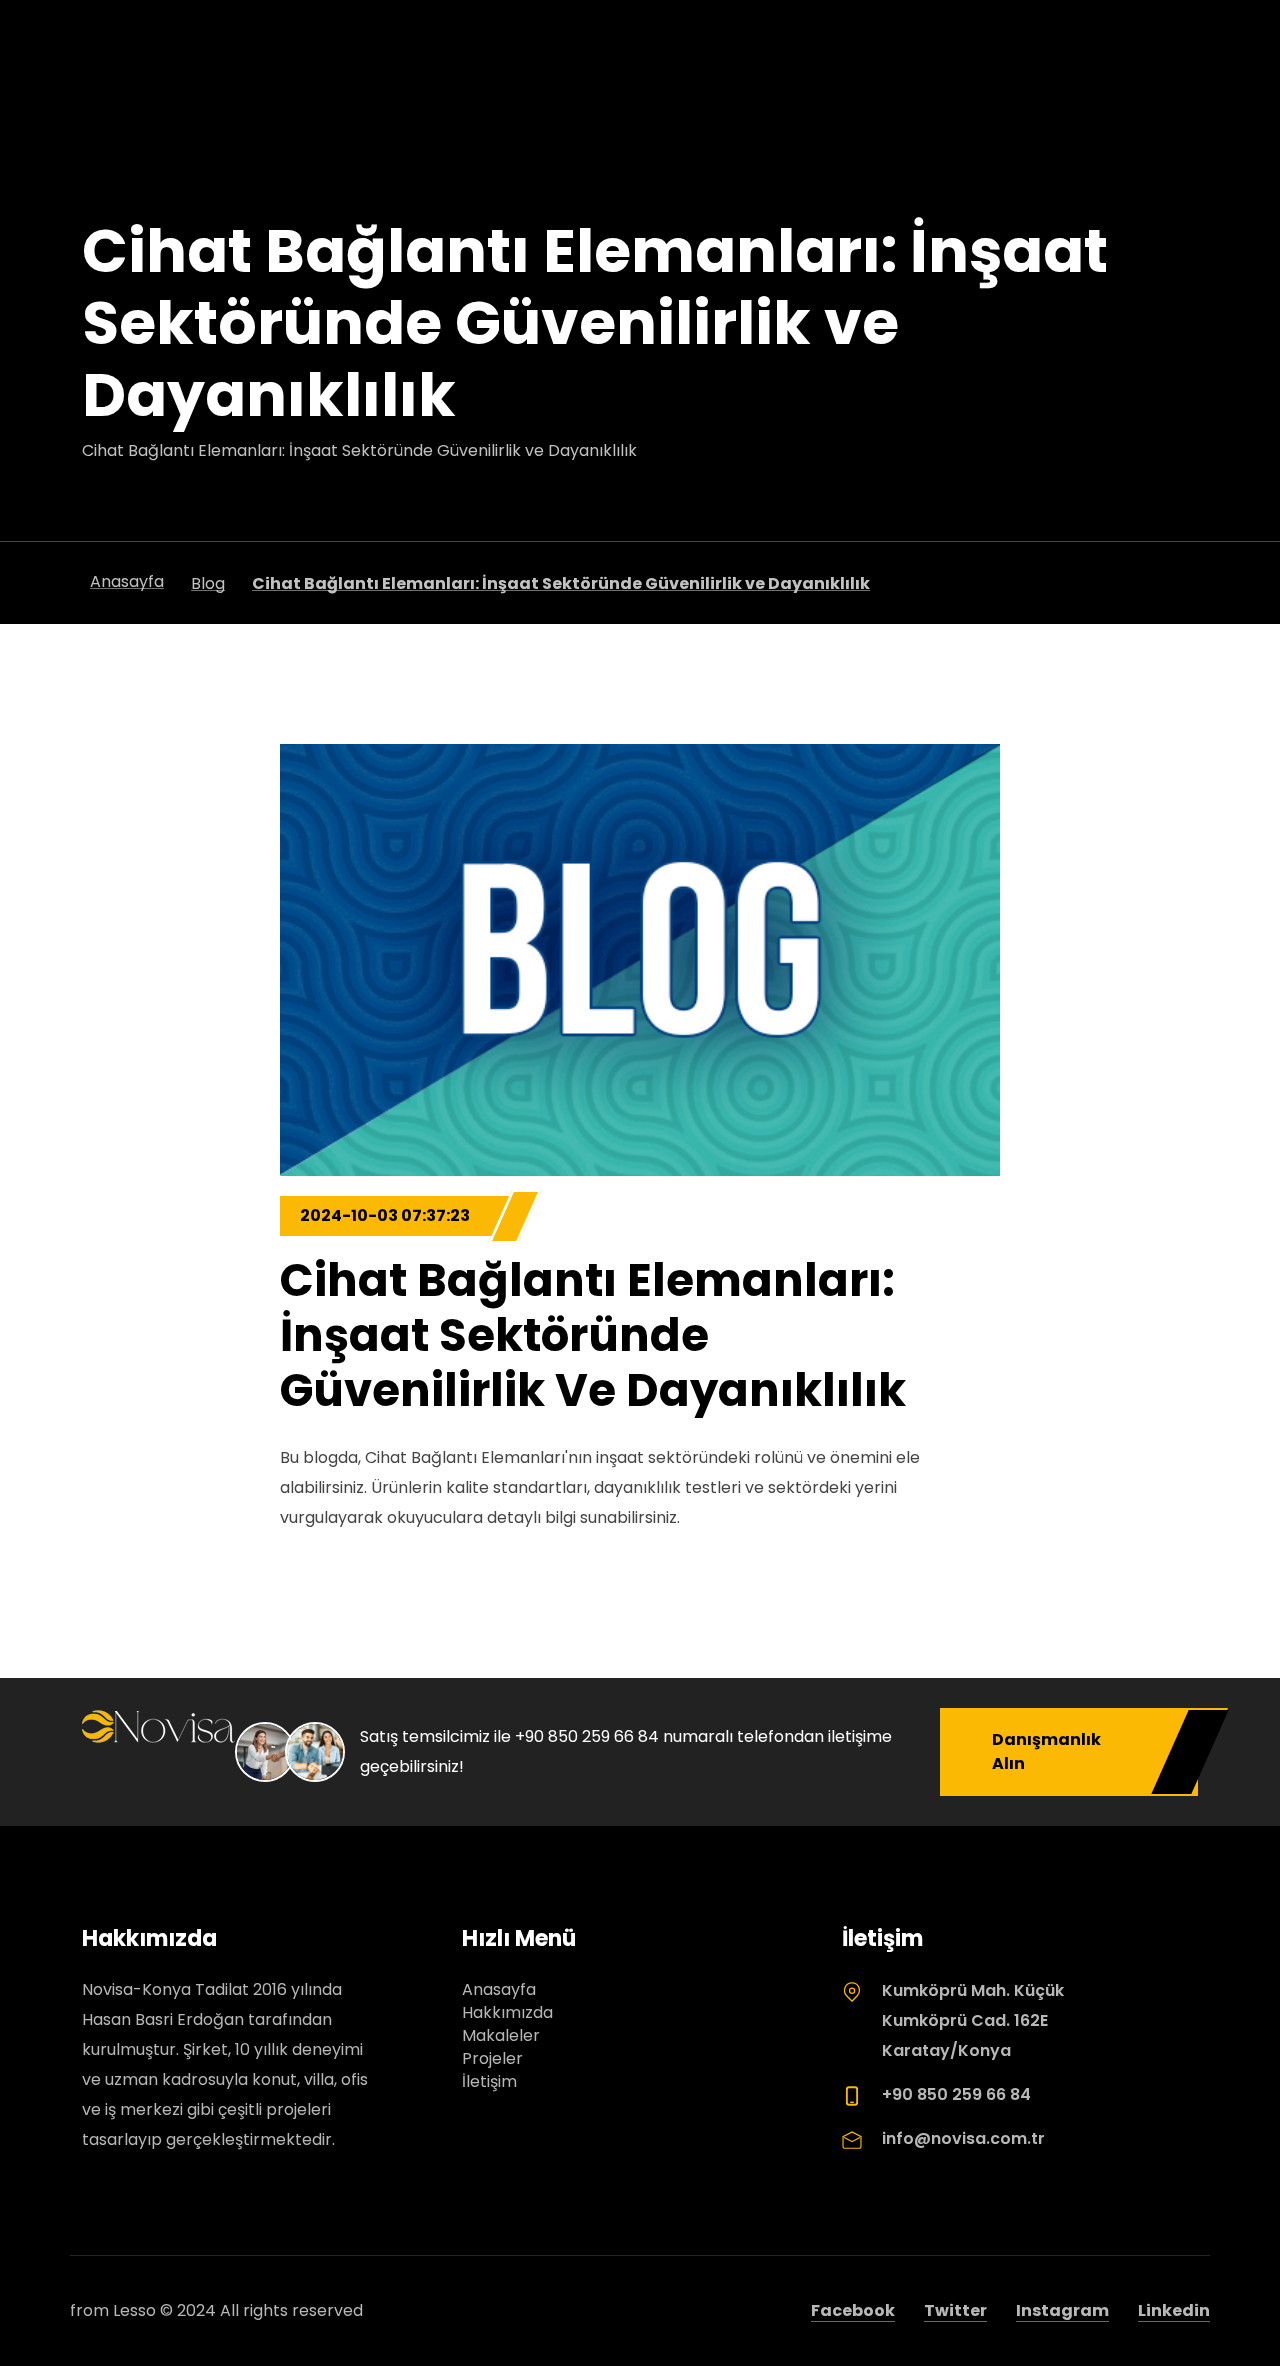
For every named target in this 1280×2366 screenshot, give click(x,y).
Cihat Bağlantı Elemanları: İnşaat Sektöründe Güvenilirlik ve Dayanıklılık (593, 1335)
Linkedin (1174, 2310)
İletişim (489, 2081)
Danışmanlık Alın (1046, 1751)
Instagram (1062, 2310)
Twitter (955, 2310)
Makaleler (501, 2035)
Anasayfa (499, 1989)
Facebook (853, 2310)
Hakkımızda (507, 2012)
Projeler (492, 2058)
